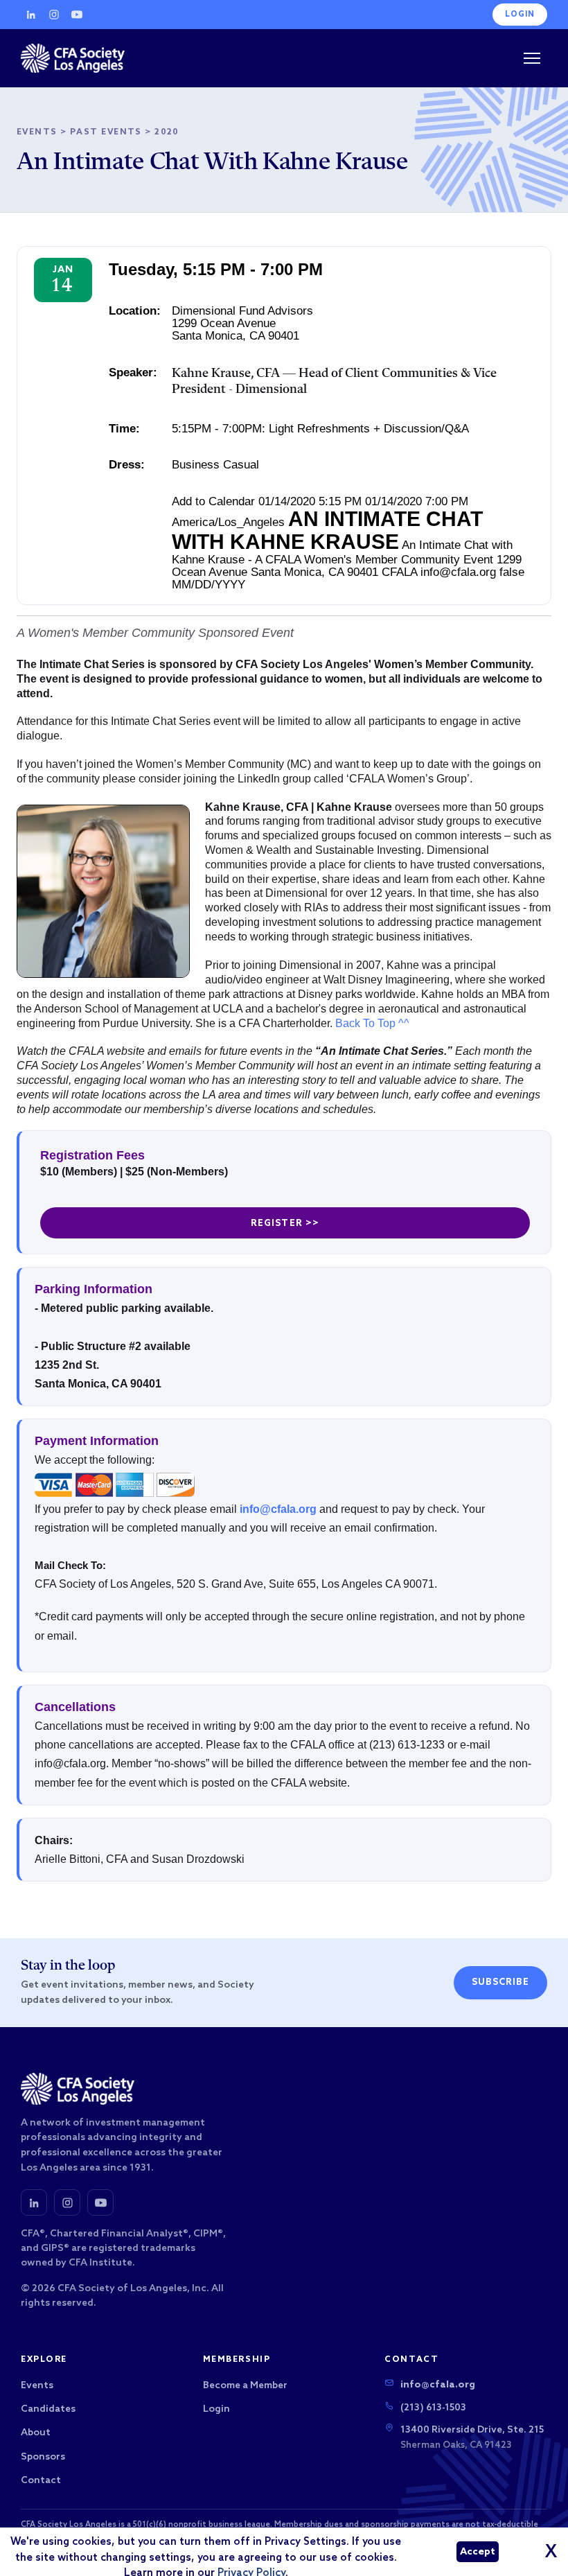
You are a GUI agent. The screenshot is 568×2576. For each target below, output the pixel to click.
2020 (167, 132)
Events (37, 132)
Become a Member (245, 2386)
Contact (41, 2481)
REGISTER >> (285, 1224)
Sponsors (43, 2457)
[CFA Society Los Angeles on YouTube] (100, 2202)
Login (520, 15)
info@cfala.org (278, 1509)
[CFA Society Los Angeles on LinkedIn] (34, 2202)
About (36, 2433)
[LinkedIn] (31, 15)
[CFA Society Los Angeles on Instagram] (67, 2202)
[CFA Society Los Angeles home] (73, 58)
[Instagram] (54, 15)
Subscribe (500, 1982)
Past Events (106, 132)
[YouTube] (77, 15)
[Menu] (532, 58)
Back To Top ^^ (372, 1023)
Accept (478, 2552)
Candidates (48, 2409)
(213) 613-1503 (433, 2408)
